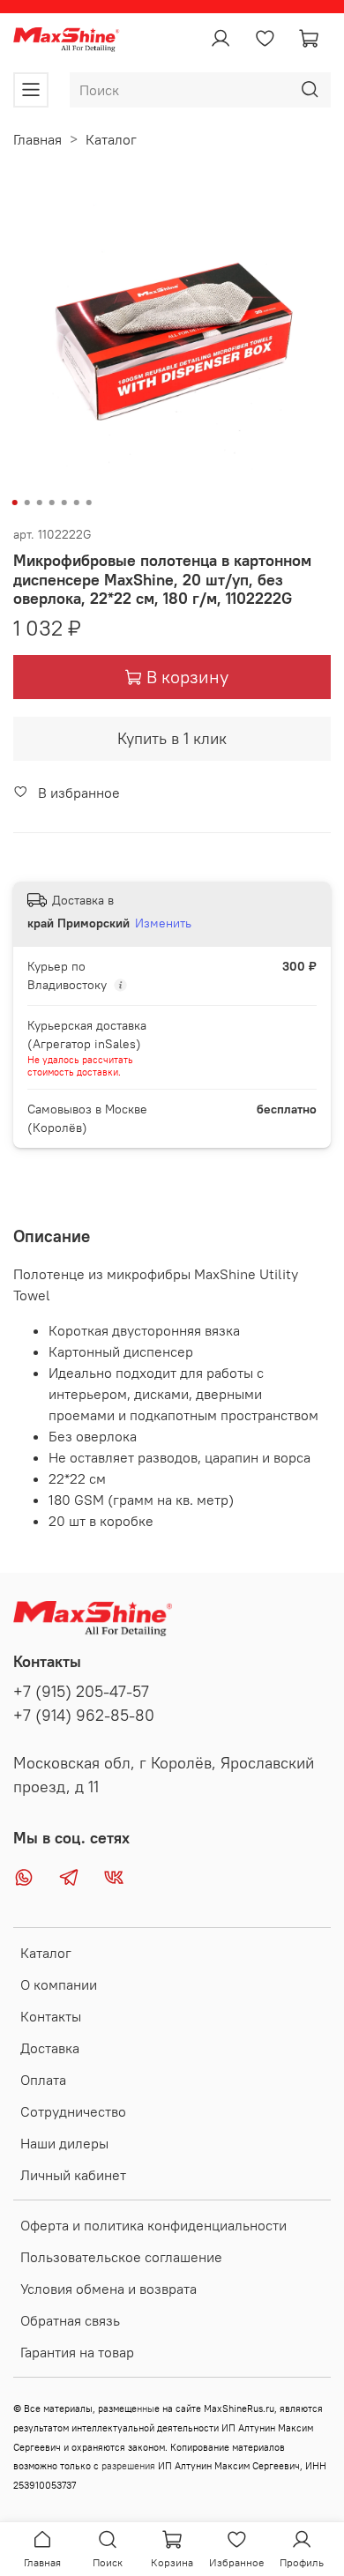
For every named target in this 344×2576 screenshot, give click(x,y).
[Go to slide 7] (89, 503)
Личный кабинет (73, 2175)
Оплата (43, 2080)
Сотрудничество (73, 2111)
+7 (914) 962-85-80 (84, 1716)
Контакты (51, 2016)
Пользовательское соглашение (121, 2257)
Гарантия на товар (77, 2352)
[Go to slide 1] (15, 503)
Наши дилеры (64, 2143)
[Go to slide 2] (27, 503)
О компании (59, 1984)
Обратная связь (70, 2320)
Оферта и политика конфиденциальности (153, 2225)
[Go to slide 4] (52, 503)
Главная (37, 139)
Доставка (50, 2048)
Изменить (163, 923)
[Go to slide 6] (77, 503)
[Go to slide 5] (64, 503)
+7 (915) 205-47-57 (81, 1692)
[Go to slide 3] (40, 503)
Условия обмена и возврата (108, 2289)
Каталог (111, 139)
